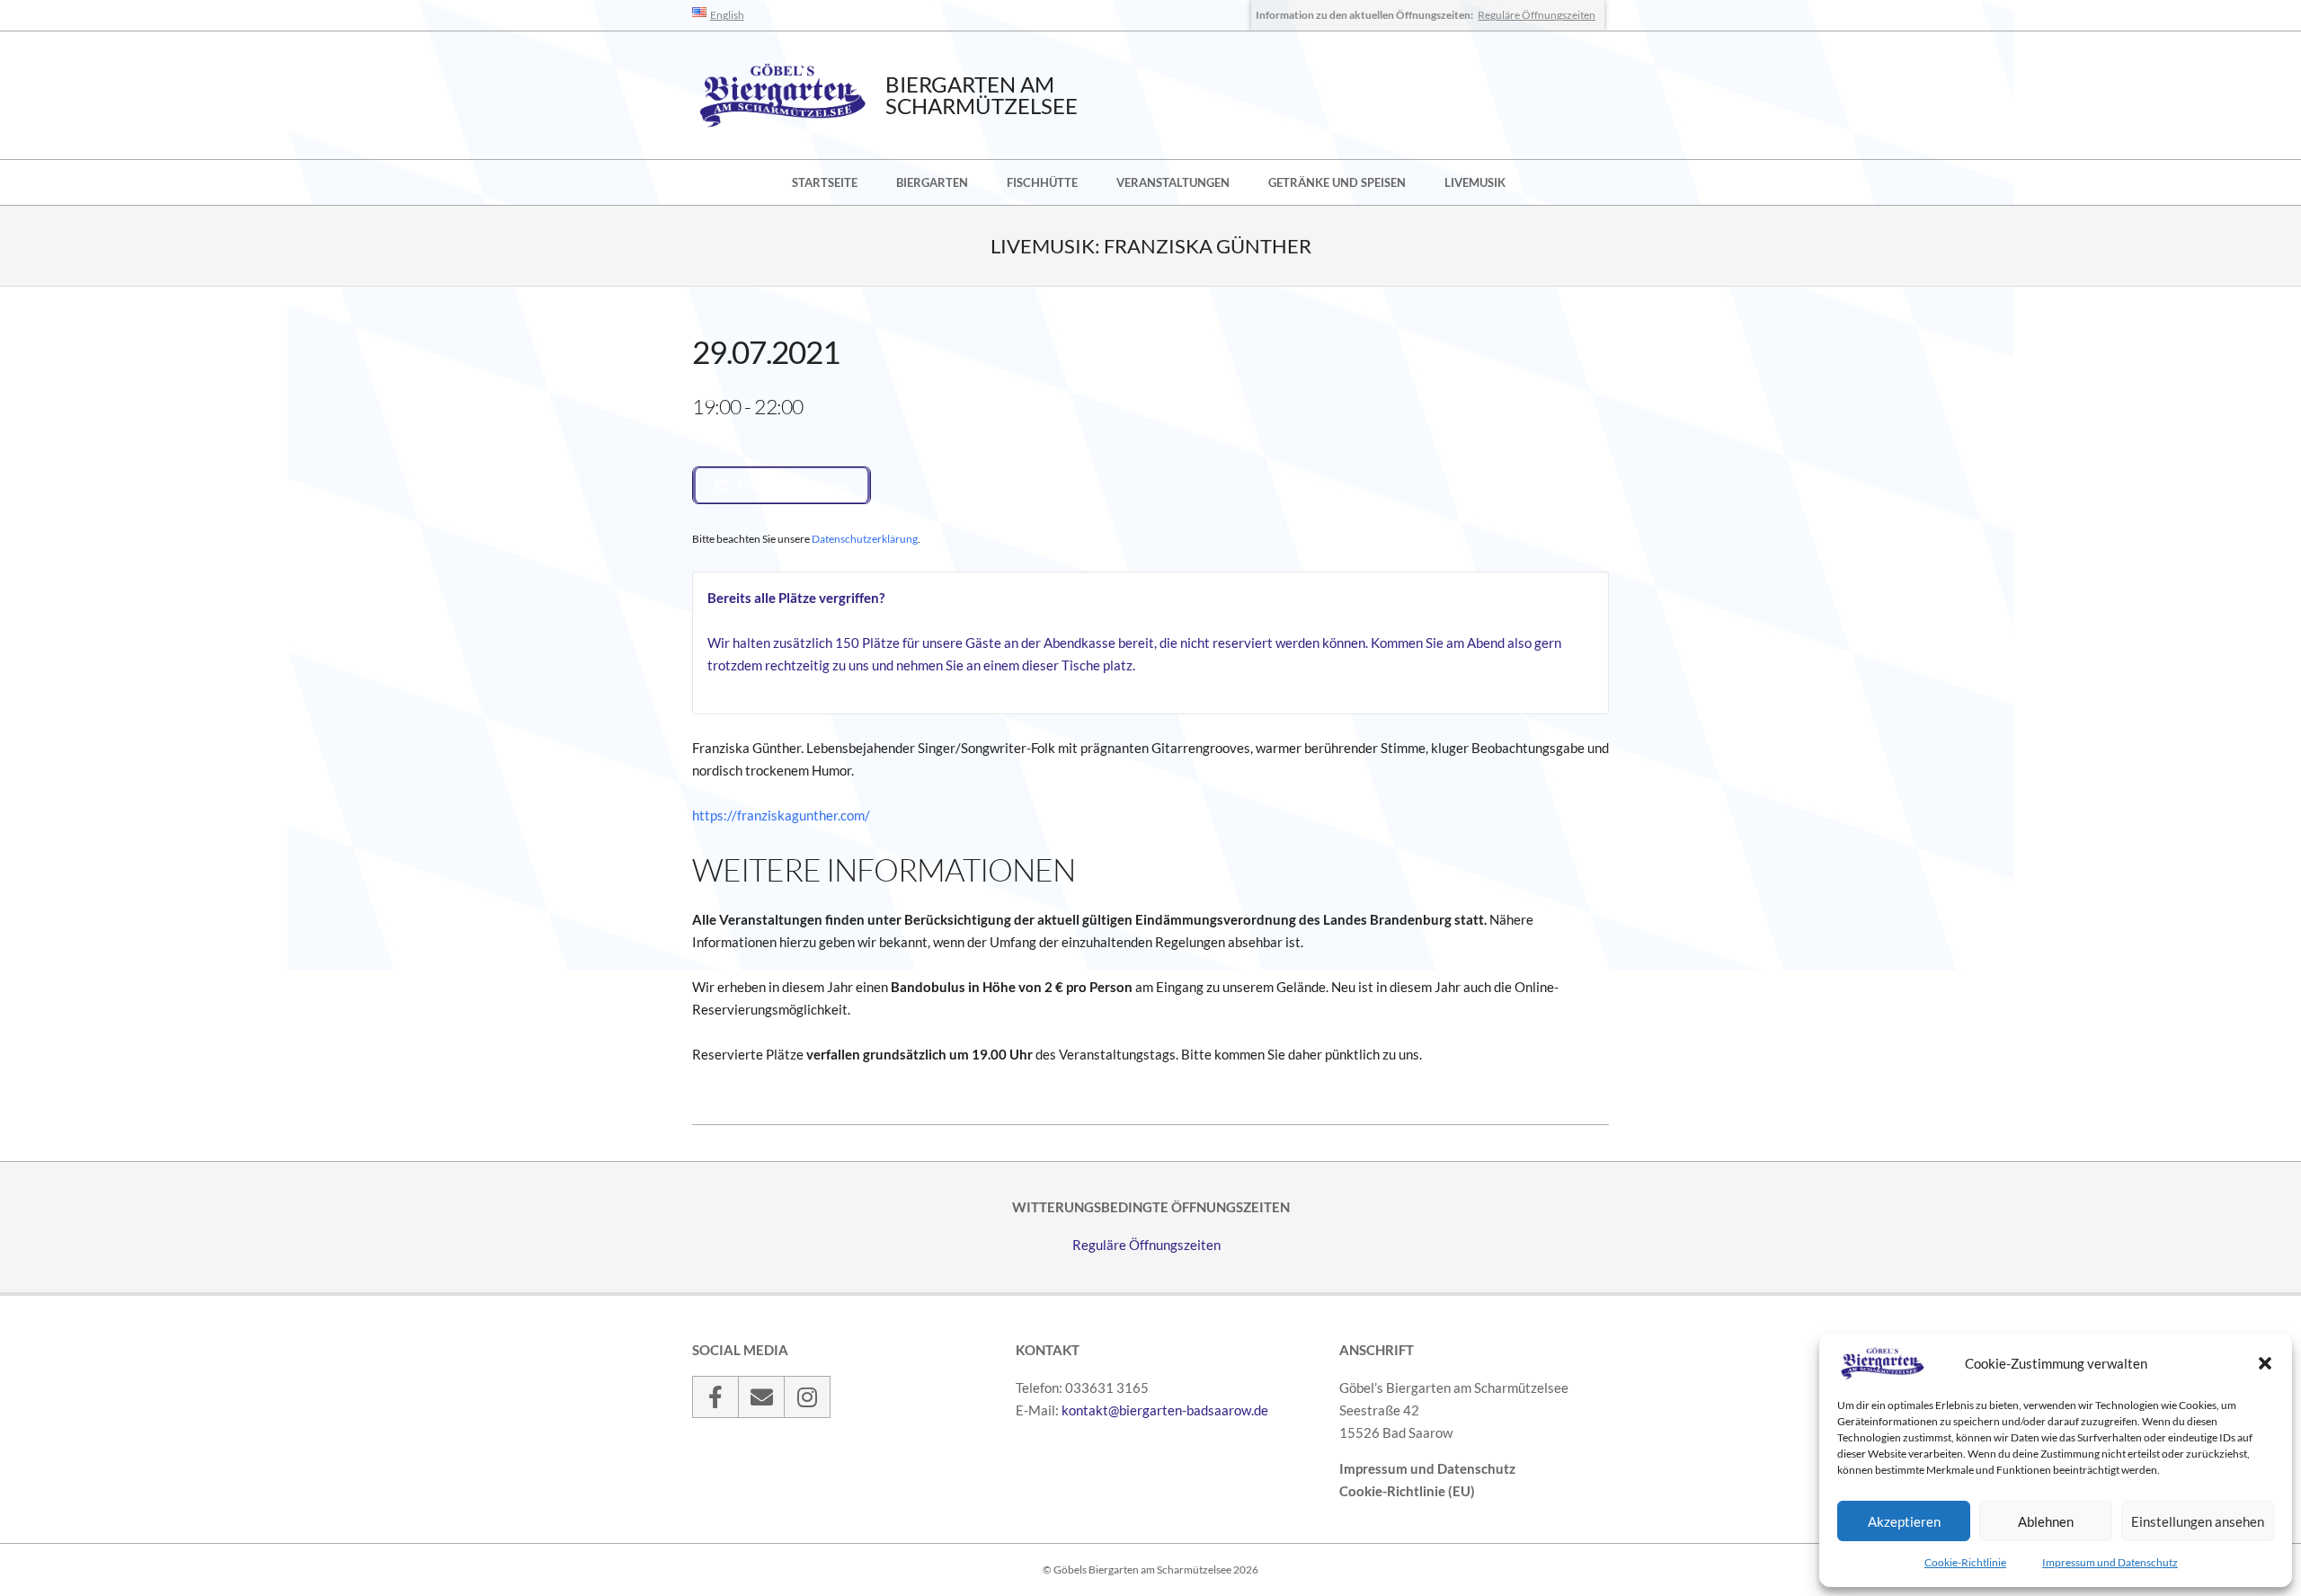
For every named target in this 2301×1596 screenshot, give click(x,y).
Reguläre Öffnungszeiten (1537, 15)
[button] (2265, 1363)
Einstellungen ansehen (2198, 1521)
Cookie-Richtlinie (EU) (1407, 1491)
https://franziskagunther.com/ (781, 815)
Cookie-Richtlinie (1965, 1562)
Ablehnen (2046, 1521)
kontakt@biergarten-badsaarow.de (1165, 1410)
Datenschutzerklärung (865, 539)
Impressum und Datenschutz (2110, 1562)
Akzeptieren (1904, 1521)
